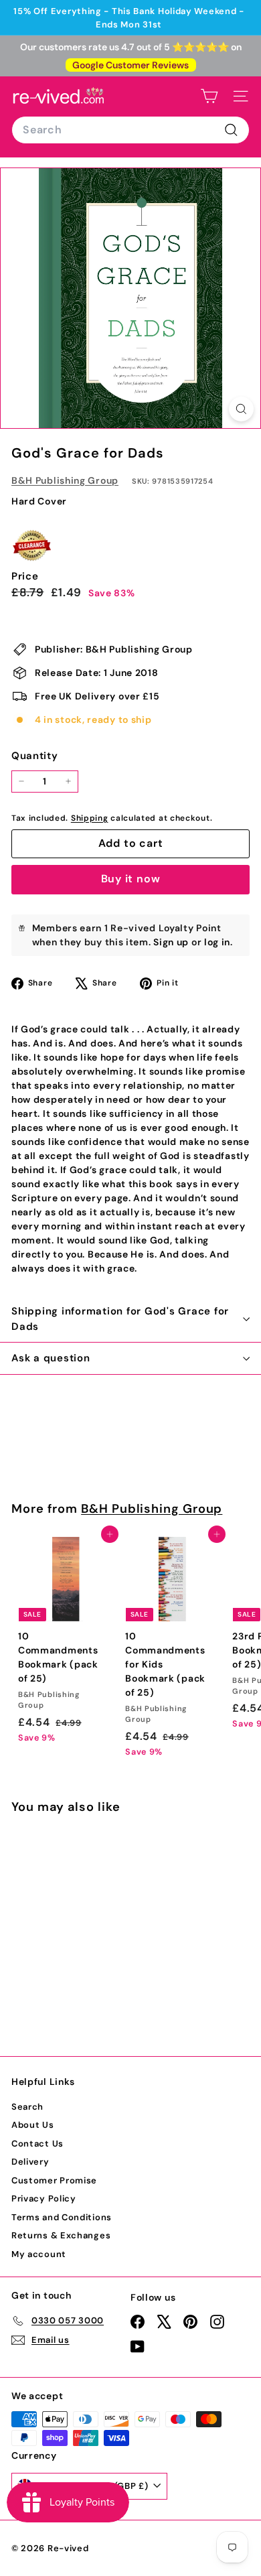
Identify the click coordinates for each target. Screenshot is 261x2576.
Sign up (171, 942)
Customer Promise (54, 2180)
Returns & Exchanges (61, 2235)
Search (27, 2107)
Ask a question (51, 1358)
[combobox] (130, 130)
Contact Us (37, 2144)
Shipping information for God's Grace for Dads (120, 1319)
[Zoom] (241, 409)
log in (217, 942)
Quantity (35, 756)
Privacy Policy (44, 2198)
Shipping (90, 818)
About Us (33, 2125)
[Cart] (209, 96)
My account (39, 2254)
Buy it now (131, 879)
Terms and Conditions (62, 2217)
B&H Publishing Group (65, 480)
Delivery (30, 2162)
